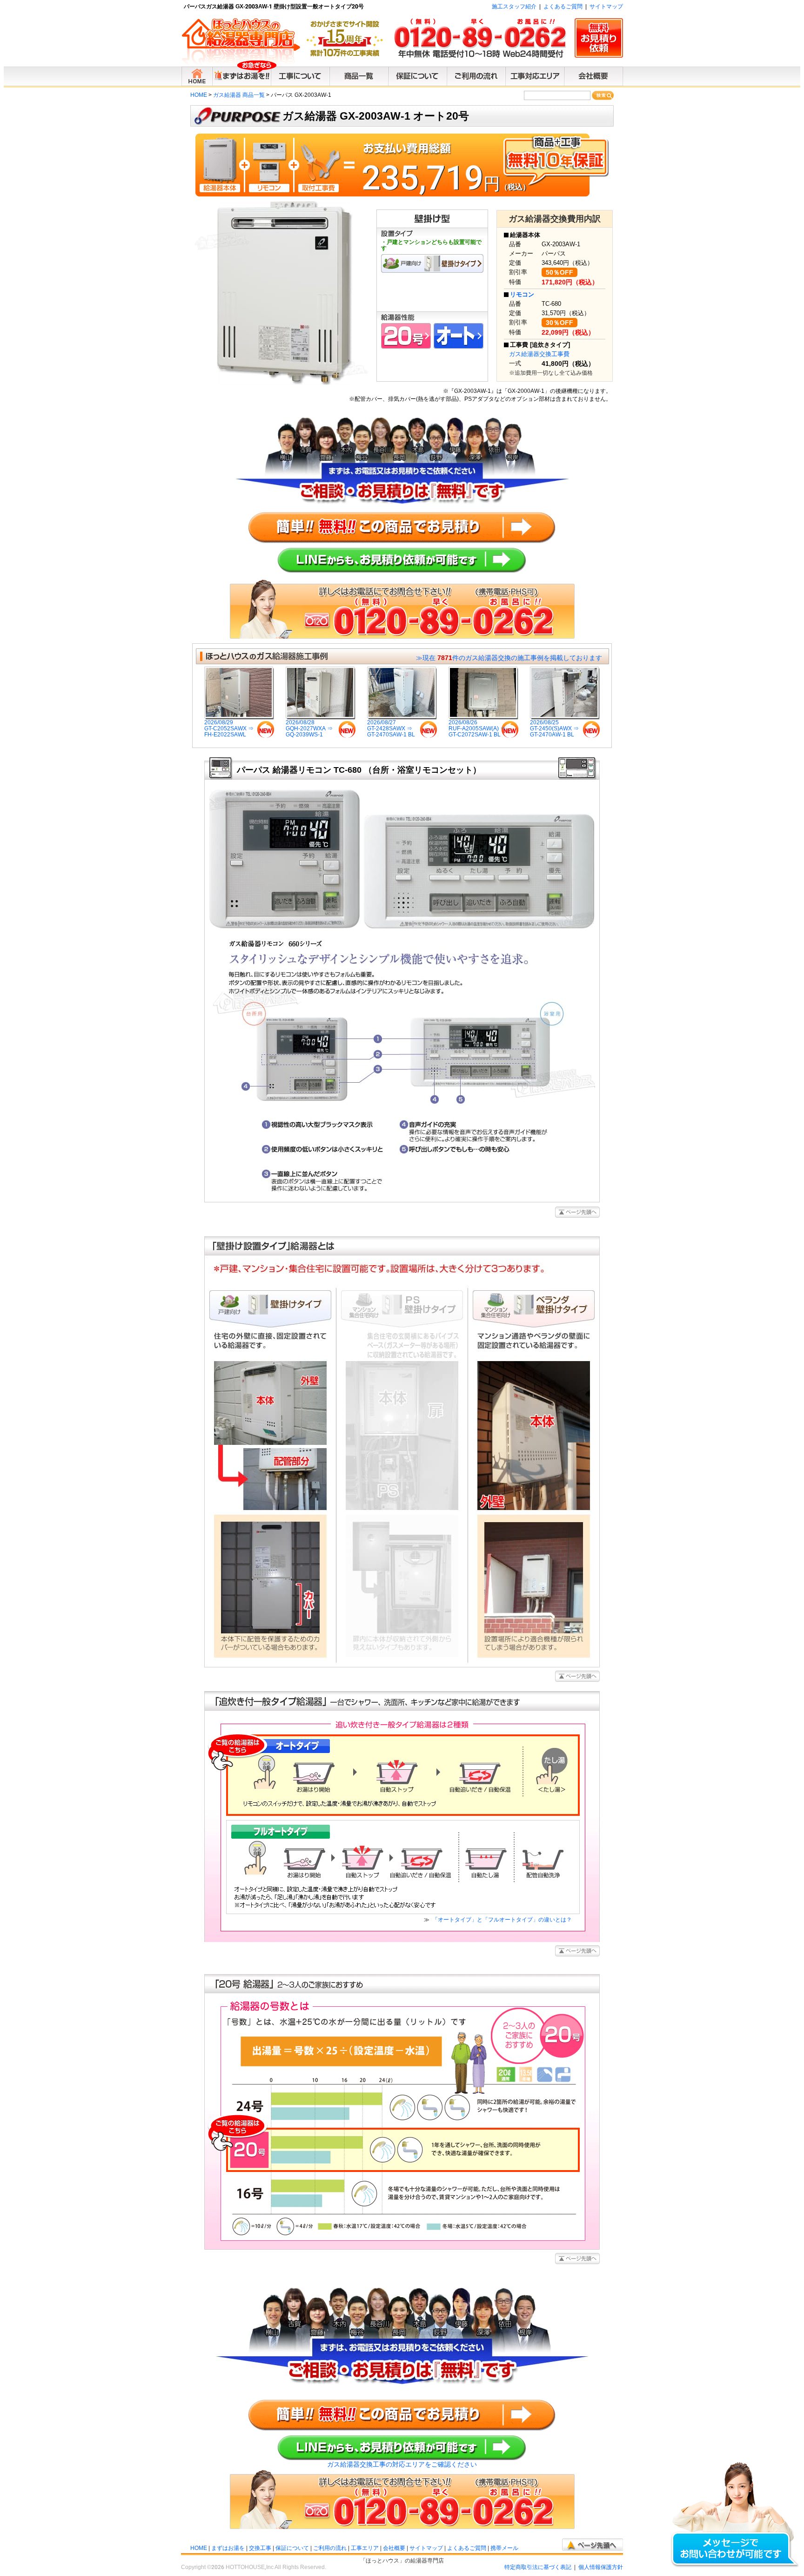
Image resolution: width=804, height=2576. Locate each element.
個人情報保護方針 (601, 2567)
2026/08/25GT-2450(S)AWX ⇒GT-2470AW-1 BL (554, 728)
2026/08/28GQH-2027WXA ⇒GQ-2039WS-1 (309, 728)
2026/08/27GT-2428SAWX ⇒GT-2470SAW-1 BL (391, 728)
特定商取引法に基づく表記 (538, 2567)
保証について (292, 2548)
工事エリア (365, 2548)
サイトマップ (606, 7)
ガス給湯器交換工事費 (539, 354)
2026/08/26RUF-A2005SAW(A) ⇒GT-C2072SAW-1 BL (477, 728)
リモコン (522, 294)
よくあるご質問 (563, 7)
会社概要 (394, 2548)
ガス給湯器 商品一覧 (239, 95)
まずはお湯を (228, 2548)
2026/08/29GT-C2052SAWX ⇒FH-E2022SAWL (229, 728)
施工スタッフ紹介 (514, 7)
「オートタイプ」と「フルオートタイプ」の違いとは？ (501, 1920)
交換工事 (260, 2548)
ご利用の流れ (330, 2548)
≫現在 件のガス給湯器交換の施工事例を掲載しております (509, 658)
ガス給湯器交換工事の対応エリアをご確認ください (402, 2464)
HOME (199, 95)
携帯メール (504, 2548)
